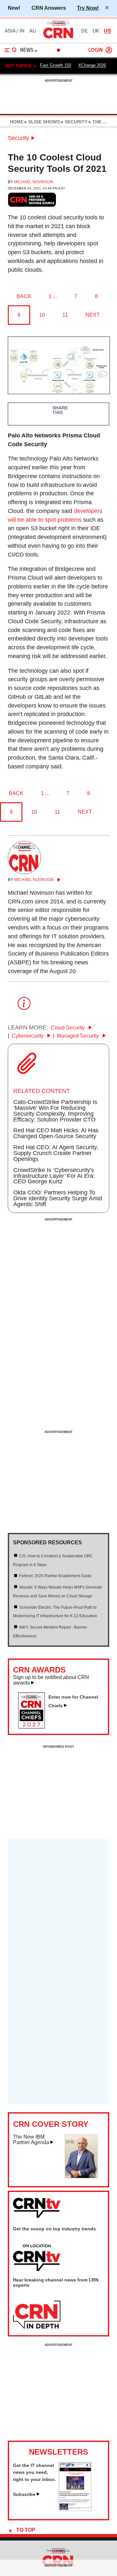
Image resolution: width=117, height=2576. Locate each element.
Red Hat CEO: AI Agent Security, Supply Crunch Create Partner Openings (56, 1153)
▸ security (74, 122)
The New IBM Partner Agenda (31, 2140)
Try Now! (88, 8)
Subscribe (24, 2494)
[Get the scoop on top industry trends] (37, 2258)
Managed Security (78, 1036)
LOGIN (96, 50)
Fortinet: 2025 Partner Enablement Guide (55, 1576)
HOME (17, 122)
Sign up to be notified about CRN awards (51, 1680)
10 (42, 315)
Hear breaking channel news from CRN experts (56, 2282)
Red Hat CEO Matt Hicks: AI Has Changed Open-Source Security (56, 1133)
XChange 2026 (92, 65)
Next (93, 315)
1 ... (53, 296)
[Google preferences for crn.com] (32, 200)
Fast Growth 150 (56, 65)
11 (65, 315)
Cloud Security (68, 1028)
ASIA (10, 31)
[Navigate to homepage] (58, 38)
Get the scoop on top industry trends (54, 2229)
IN (22, 31)
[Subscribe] (75, 2509)
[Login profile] (109, 50)
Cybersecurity (28, 1036)
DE (84, 31)
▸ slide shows (42, 122)
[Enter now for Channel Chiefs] (34, 1727)
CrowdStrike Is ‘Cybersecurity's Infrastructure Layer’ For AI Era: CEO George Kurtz (54, 1176)
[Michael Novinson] (24, 872)
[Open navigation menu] (11, 50)
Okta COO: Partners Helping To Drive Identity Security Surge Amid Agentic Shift (58, 1198)
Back (24, 296)
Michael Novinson (34, 182)
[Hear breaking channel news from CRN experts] (37, 2315)
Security (18, 138)
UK (96, 31)
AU (32, 31)
